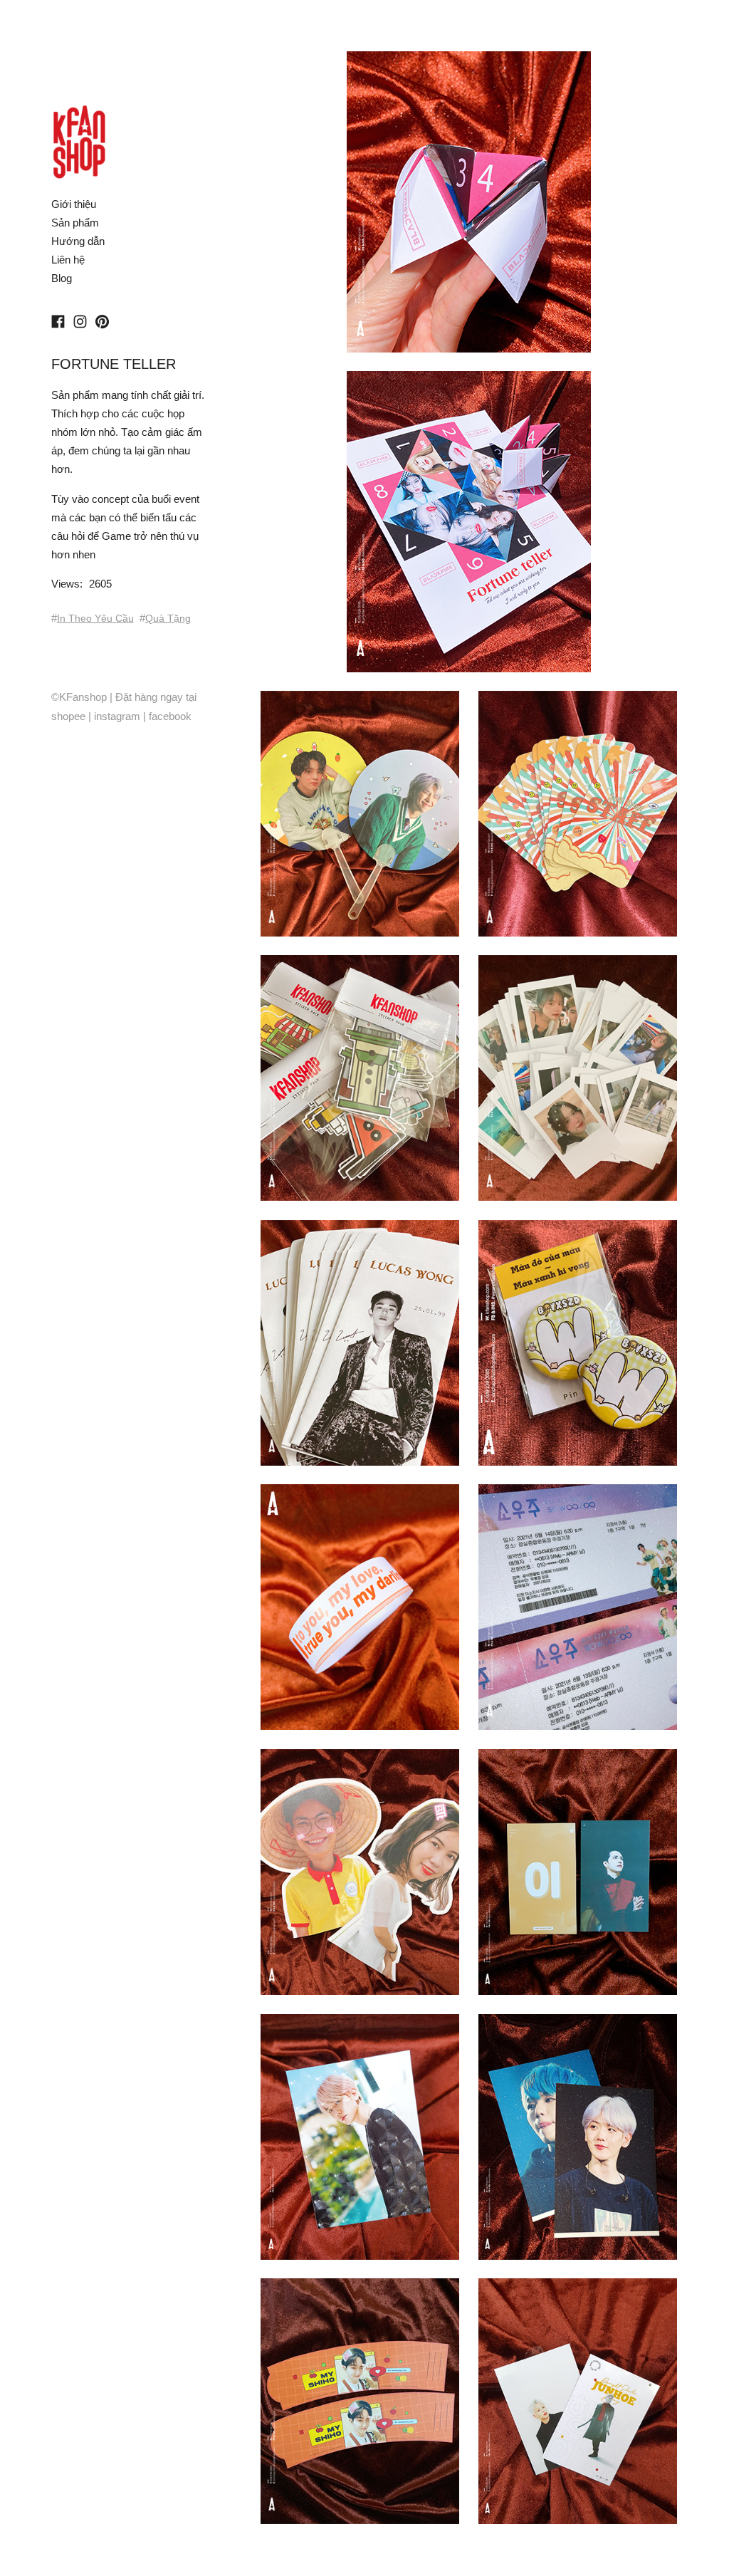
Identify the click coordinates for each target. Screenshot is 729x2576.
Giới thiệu (74, 204)
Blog (62, 278)
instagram (117, 716)
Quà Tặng (168, 618)
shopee (68, 716)
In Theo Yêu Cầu (95, 618)
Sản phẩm (75, 223)
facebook (170, 716)
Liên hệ (68, 260)
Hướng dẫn (78, 241)
